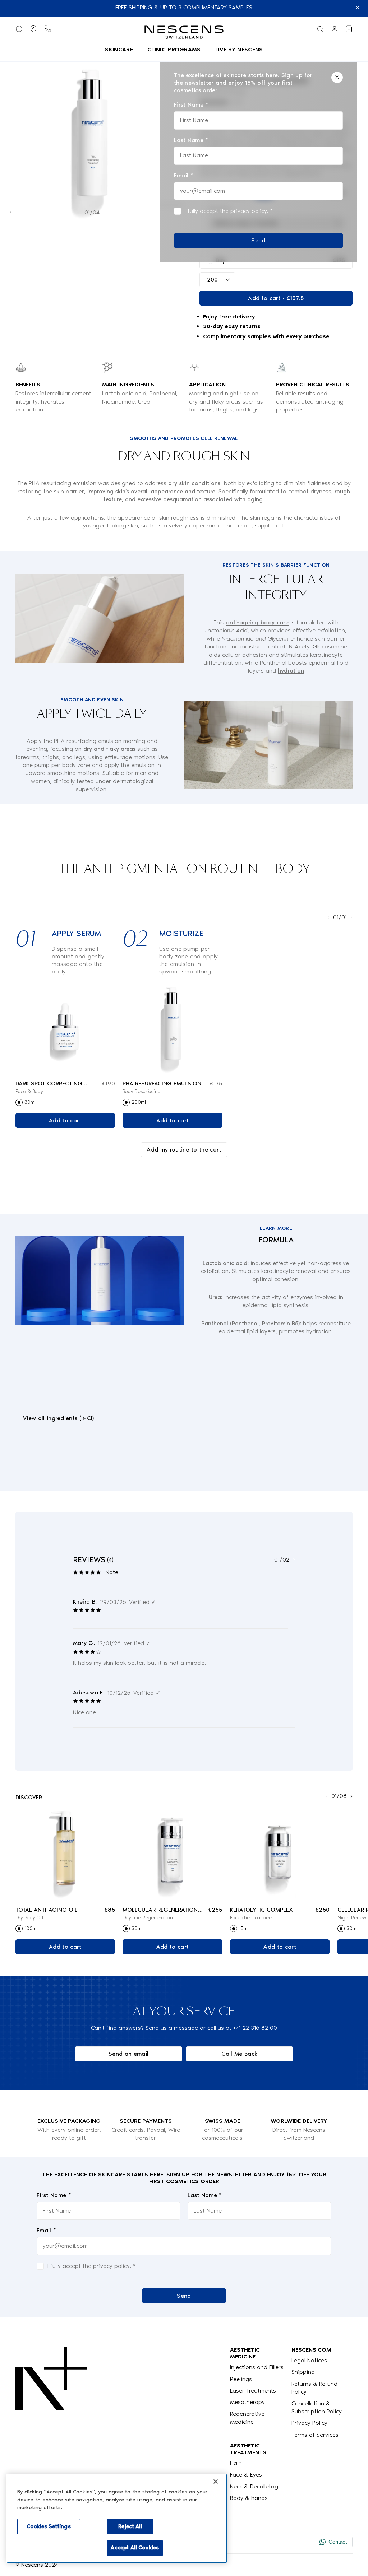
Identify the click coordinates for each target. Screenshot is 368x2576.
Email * (46, 2230)
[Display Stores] (33, 29)
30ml (30, 1102)
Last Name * (205, 2195)
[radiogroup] (65, 1102)
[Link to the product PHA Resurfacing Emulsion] (172, 1028)
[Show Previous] (11, 212)
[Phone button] (48, 29)
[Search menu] (320, 29)
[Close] (337, 77)
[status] (258, 160)
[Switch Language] (19, 29)
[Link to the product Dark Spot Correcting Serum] (65, 1028)
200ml (139, 1102)
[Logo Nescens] (51, 2424)
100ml (31, 1928)
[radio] (19, 1102)
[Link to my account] (335, 29)
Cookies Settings (49, 2526)
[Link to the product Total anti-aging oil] (65, 1854)
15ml (244, 1928)
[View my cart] (349, 29)
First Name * (54, 2195)
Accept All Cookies (135, 2548)
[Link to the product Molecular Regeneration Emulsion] (172, 1854)
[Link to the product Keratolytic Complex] (280, 1854)
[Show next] (351, 917)
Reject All (130, 2526)
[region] (117, 2518)
